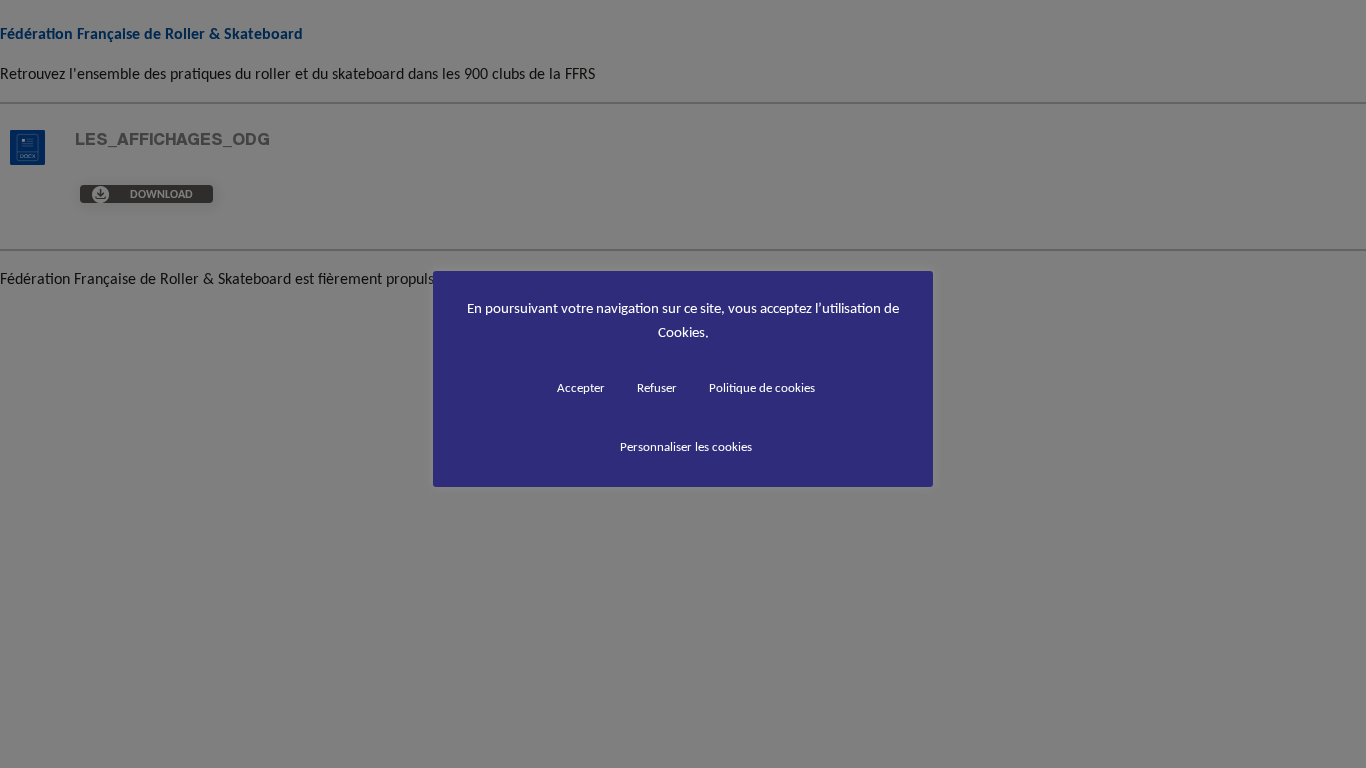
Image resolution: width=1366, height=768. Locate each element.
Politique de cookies (762, 387)
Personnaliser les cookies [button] (686, 446)
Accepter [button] (581, 387)
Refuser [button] (657, 387)
